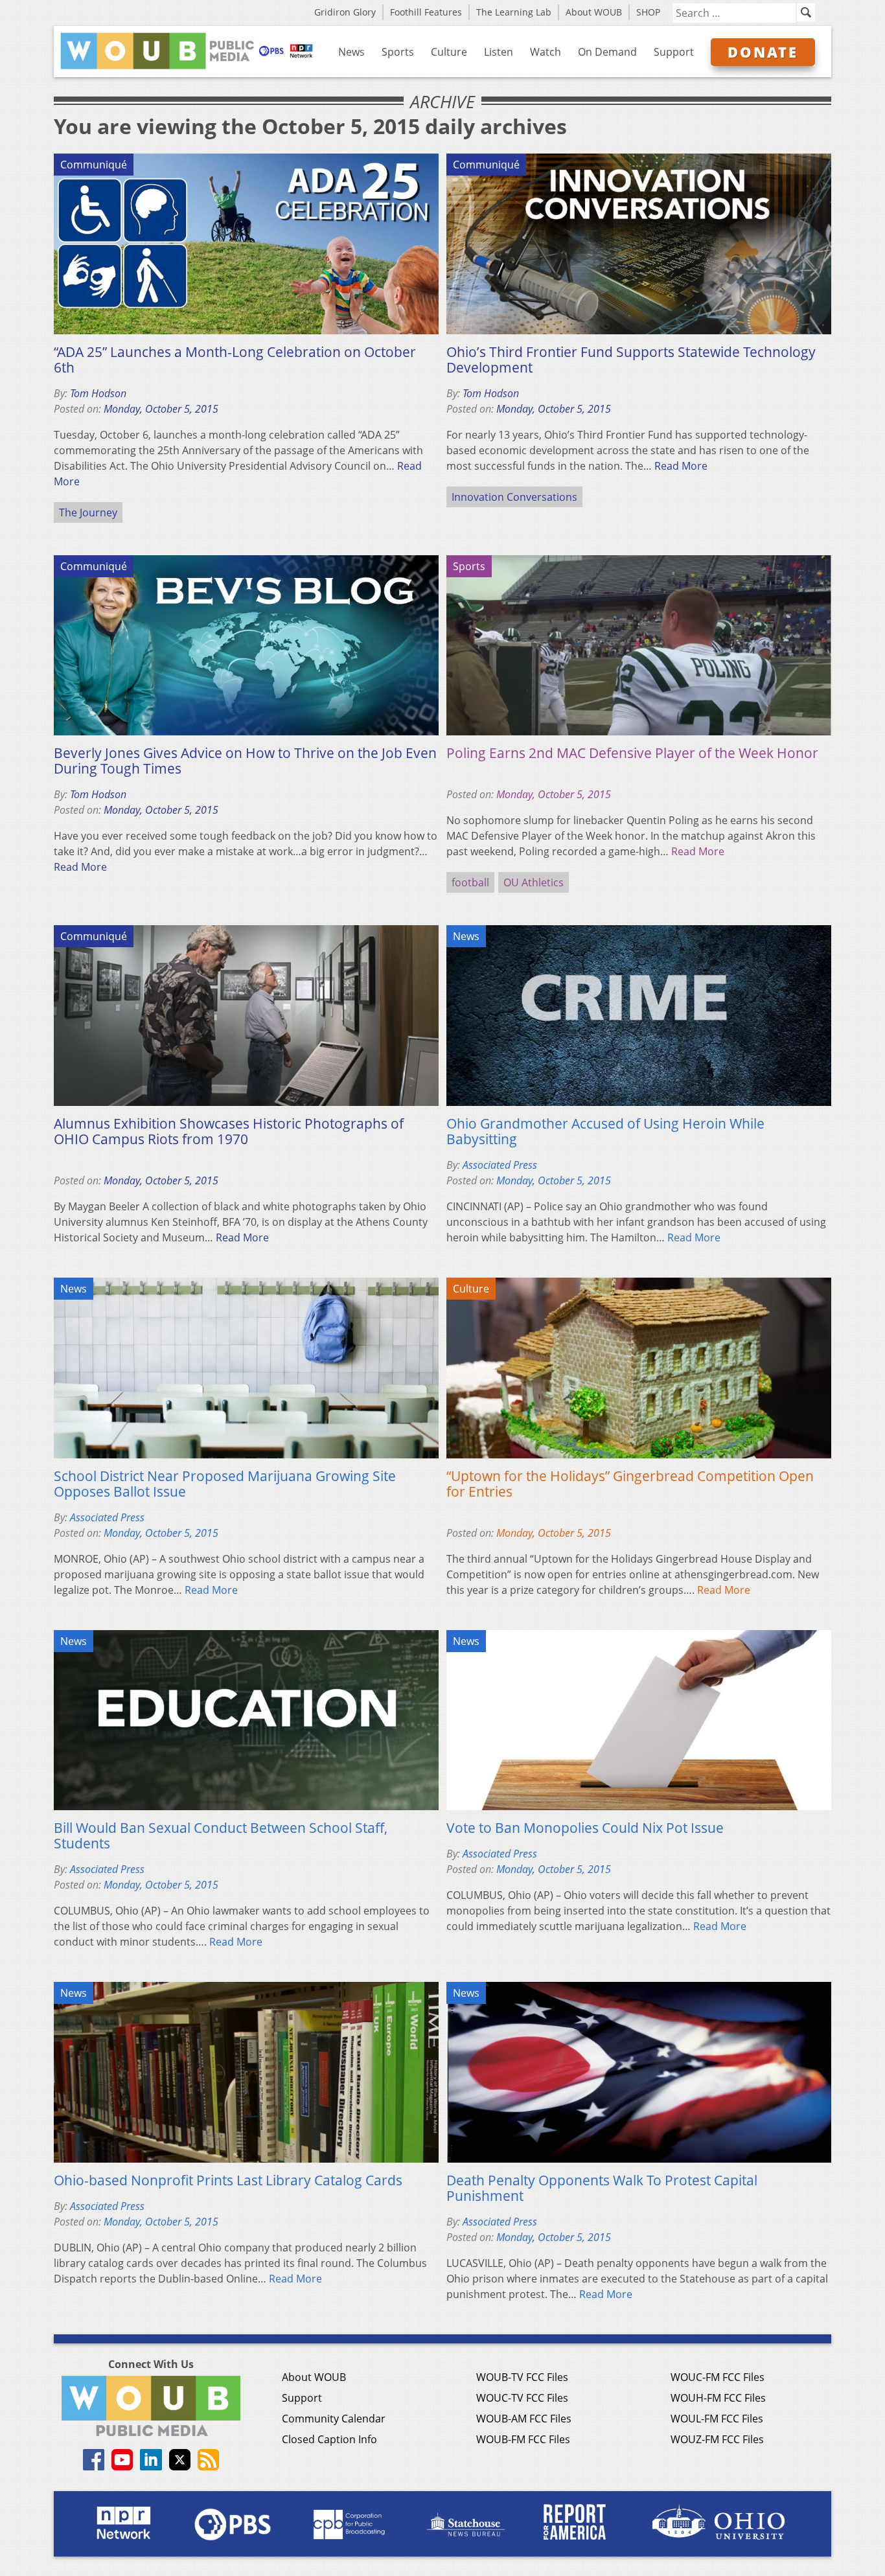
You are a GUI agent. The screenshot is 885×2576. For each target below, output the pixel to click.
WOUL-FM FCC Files (717, 2419)
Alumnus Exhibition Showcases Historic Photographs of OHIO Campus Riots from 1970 (229, 1131)
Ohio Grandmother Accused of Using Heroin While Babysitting (605, 1131)
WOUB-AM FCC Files (524, 2419)
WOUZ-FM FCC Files (717, 2439)
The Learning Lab (514, 12)
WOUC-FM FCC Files (718, 2377)
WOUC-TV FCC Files (522, 2398)
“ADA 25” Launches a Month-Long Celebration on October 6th (235, 360)
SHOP (648, 12)
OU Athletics (534, 882)
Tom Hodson (98, 393)
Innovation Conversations (514, 497)
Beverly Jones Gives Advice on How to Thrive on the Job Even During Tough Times (245, 761)
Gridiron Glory (345, 12)
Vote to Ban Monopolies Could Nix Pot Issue (585, 1828)
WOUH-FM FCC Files (718, 2398)
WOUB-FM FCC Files (523, 2439)
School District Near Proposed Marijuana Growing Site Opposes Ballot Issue (225, 1484)
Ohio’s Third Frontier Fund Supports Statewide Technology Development (631, 360)
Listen (499, 52)
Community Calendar (334, 2419)
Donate (763, 52)
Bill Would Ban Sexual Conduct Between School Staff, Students (221, 1835)
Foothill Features (426, 12)
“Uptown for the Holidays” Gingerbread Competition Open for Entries (630, 1484)
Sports (398, 52)
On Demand (607, 52)
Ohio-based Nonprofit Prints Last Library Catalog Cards (228, 2180)
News (351, 52)
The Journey (88, 512)
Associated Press (500, 1165)
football (470, 882)
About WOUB (594, 12)
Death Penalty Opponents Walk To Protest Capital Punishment (602, 2188)
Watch (546, 52)
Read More (681, 466)
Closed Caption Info (329, 2439)
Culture (449, 52)
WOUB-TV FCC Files (522, 2377)
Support (674, 52)
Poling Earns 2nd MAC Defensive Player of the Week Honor (632, 753)
